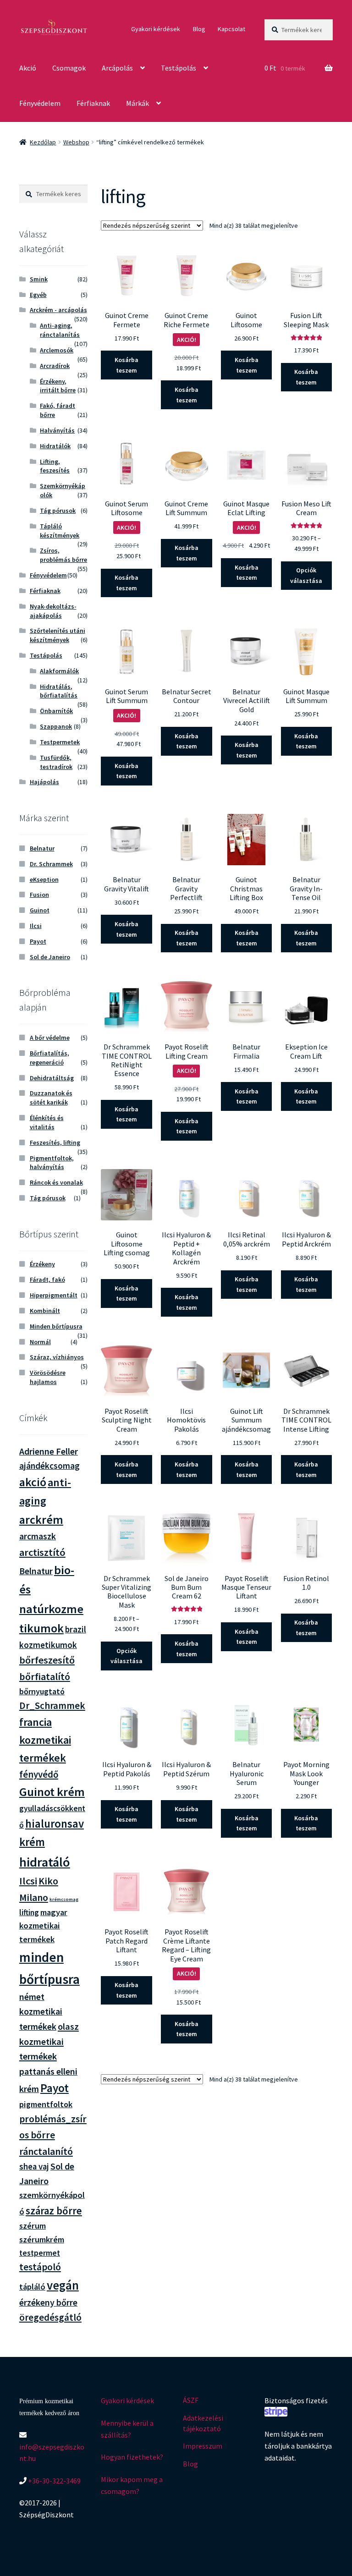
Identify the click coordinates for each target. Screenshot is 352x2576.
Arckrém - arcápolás (58, 310)
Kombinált (45, 1311)
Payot (38, 941)
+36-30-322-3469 (54, 2481)
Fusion (39, 895)
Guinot (40, 910)
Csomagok (69, 68)
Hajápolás (44, 782)
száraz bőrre (54, 2211)
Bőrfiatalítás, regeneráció (49, 1058)
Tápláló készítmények (60, 531)
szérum (33, 2226)
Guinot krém (52, 1792)
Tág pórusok (58, 511)
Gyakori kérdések (156, 29)
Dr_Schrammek (52, 1705)
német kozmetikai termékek (41, 2012)
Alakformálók (59, 671)
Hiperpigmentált (54, 1295)
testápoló (40, 2267)
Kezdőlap (43, 142)
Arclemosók (57, 350)
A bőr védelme (50, 1038)
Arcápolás (117, 68)
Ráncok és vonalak (56, 1182)
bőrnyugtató (42, 1691)
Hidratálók (55, 446)
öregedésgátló (50, 2317)
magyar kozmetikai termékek (43, 1926)
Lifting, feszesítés (55, 466)
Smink (39, 279)
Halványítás (57, 430)
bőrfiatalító (45, 1677)
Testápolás (179, 68)
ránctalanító (46, 2151)
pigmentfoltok (46, 2104)
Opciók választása (306, 575)
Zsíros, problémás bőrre (63, 555)
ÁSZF (191, 2400)
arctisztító (42, 1552)
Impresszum (203, 2446)
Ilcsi (36, 926)
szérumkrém (42, 2239)
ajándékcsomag (49, 1466)
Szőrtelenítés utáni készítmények (58, 635)
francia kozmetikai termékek (45, 1740)
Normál (40, 1342)
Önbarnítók (56, 711)
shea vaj (34, 2167)
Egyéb (38, 295)
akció (33, 1482)
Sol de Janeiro (50, 957)
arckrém (41, 1519)
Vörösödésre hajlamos (48, 1377)
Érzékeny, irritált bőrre (58, 386)
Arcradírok (55, 366)
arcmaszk (38, 1536)
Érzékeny (42, 1264)
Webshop (76, 142)
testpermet (40, 2253)
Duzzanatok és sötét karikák (51, 1098)
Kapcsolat (231, 29)
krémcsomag (64, 1899)
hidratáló (45, 1862)
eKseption (44, 879)
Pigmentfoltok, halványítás (52, 1163)
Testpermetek (60, 742)
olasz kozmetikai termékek (49, 2042)
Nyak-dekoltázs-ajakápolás (53, 611)
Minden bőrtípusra (56, 1326)
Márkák (137, 103)
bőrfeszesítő (47, 1660)
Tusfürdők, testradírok (56, 762)
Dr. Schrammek (51, 864)
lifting (29, 1912)
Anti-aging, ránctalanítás (60, 330)
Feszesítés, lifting (55, 1142)
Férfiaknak (93, 103)
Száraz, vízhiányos (57, 1357)
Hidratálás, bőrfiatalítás (59, 691)
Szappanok (56, 726)
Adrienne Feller (49, 1451)
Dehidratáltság (52, 1078)
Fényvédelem (40, 103)
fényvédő (39, 1774)
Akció (28, 68)
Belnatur (42, 848)
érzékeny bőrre (48, 2302)
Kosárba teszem (126, 365)
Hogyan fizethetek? (132, 2457)
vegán (63, 2285)
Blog (199, 29)
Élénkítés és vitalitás (47, 1122)
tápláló (32, 2287)
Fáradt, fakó (47, 1280)
